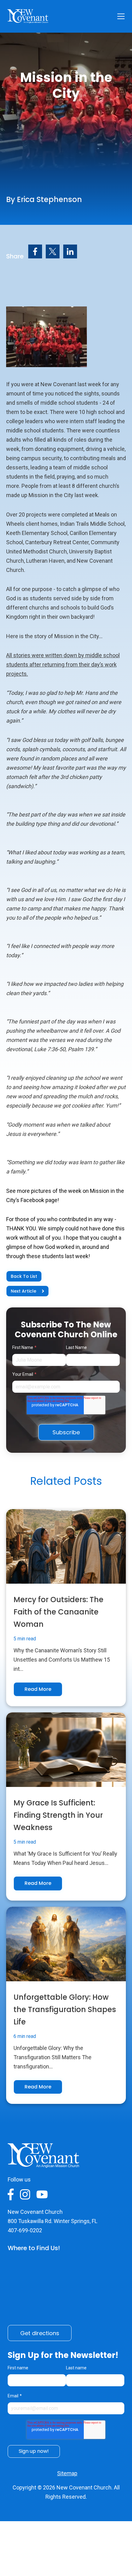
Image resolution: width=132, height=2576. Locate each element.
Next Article (23, 1291)
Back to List (24, 1276)
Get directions (40, 2333)
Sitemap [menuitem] (67, 2473)
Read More (38, 1689)
